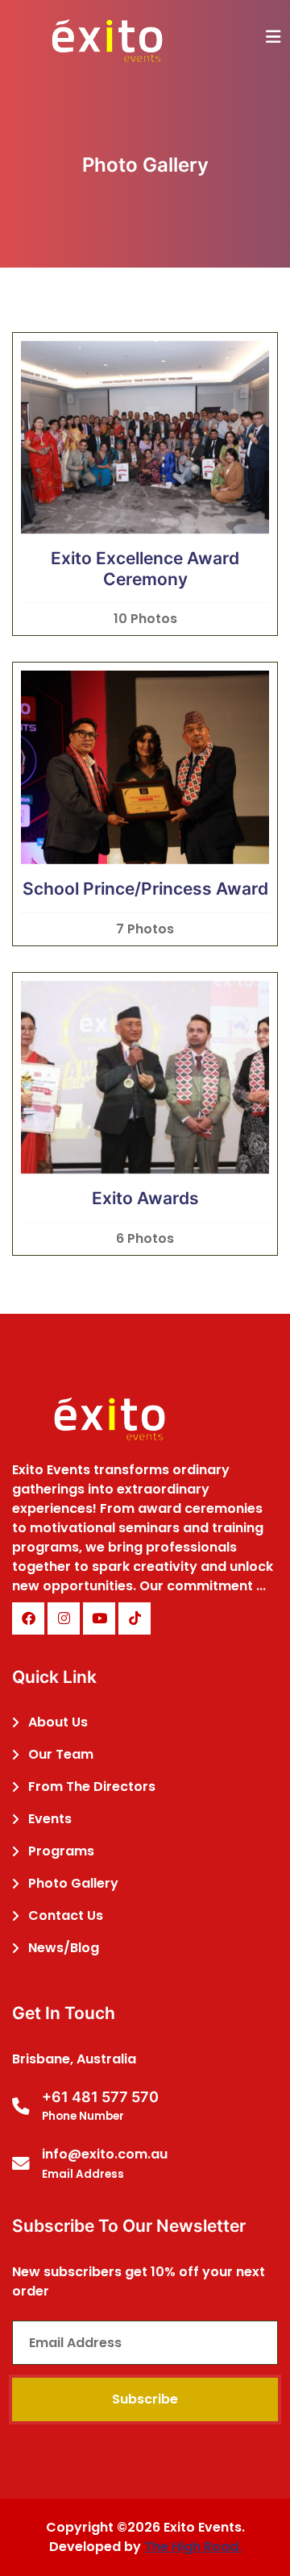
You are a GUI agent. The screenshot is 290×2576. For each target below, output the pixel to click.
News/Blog (64, 1948)
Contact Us (66, 1915)
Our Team (61, 1754)
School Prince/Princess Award (145, 889)
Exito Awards (145, 1198)
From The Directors (92, 1787)
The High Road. (193, 2547)
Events (50, 1819)
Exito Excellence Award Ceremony (145, 569)
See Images (145, 481)
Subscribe (145, 2399)
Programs (61, 1851)
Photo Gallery (73, 1883)
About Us (58, 1722)
